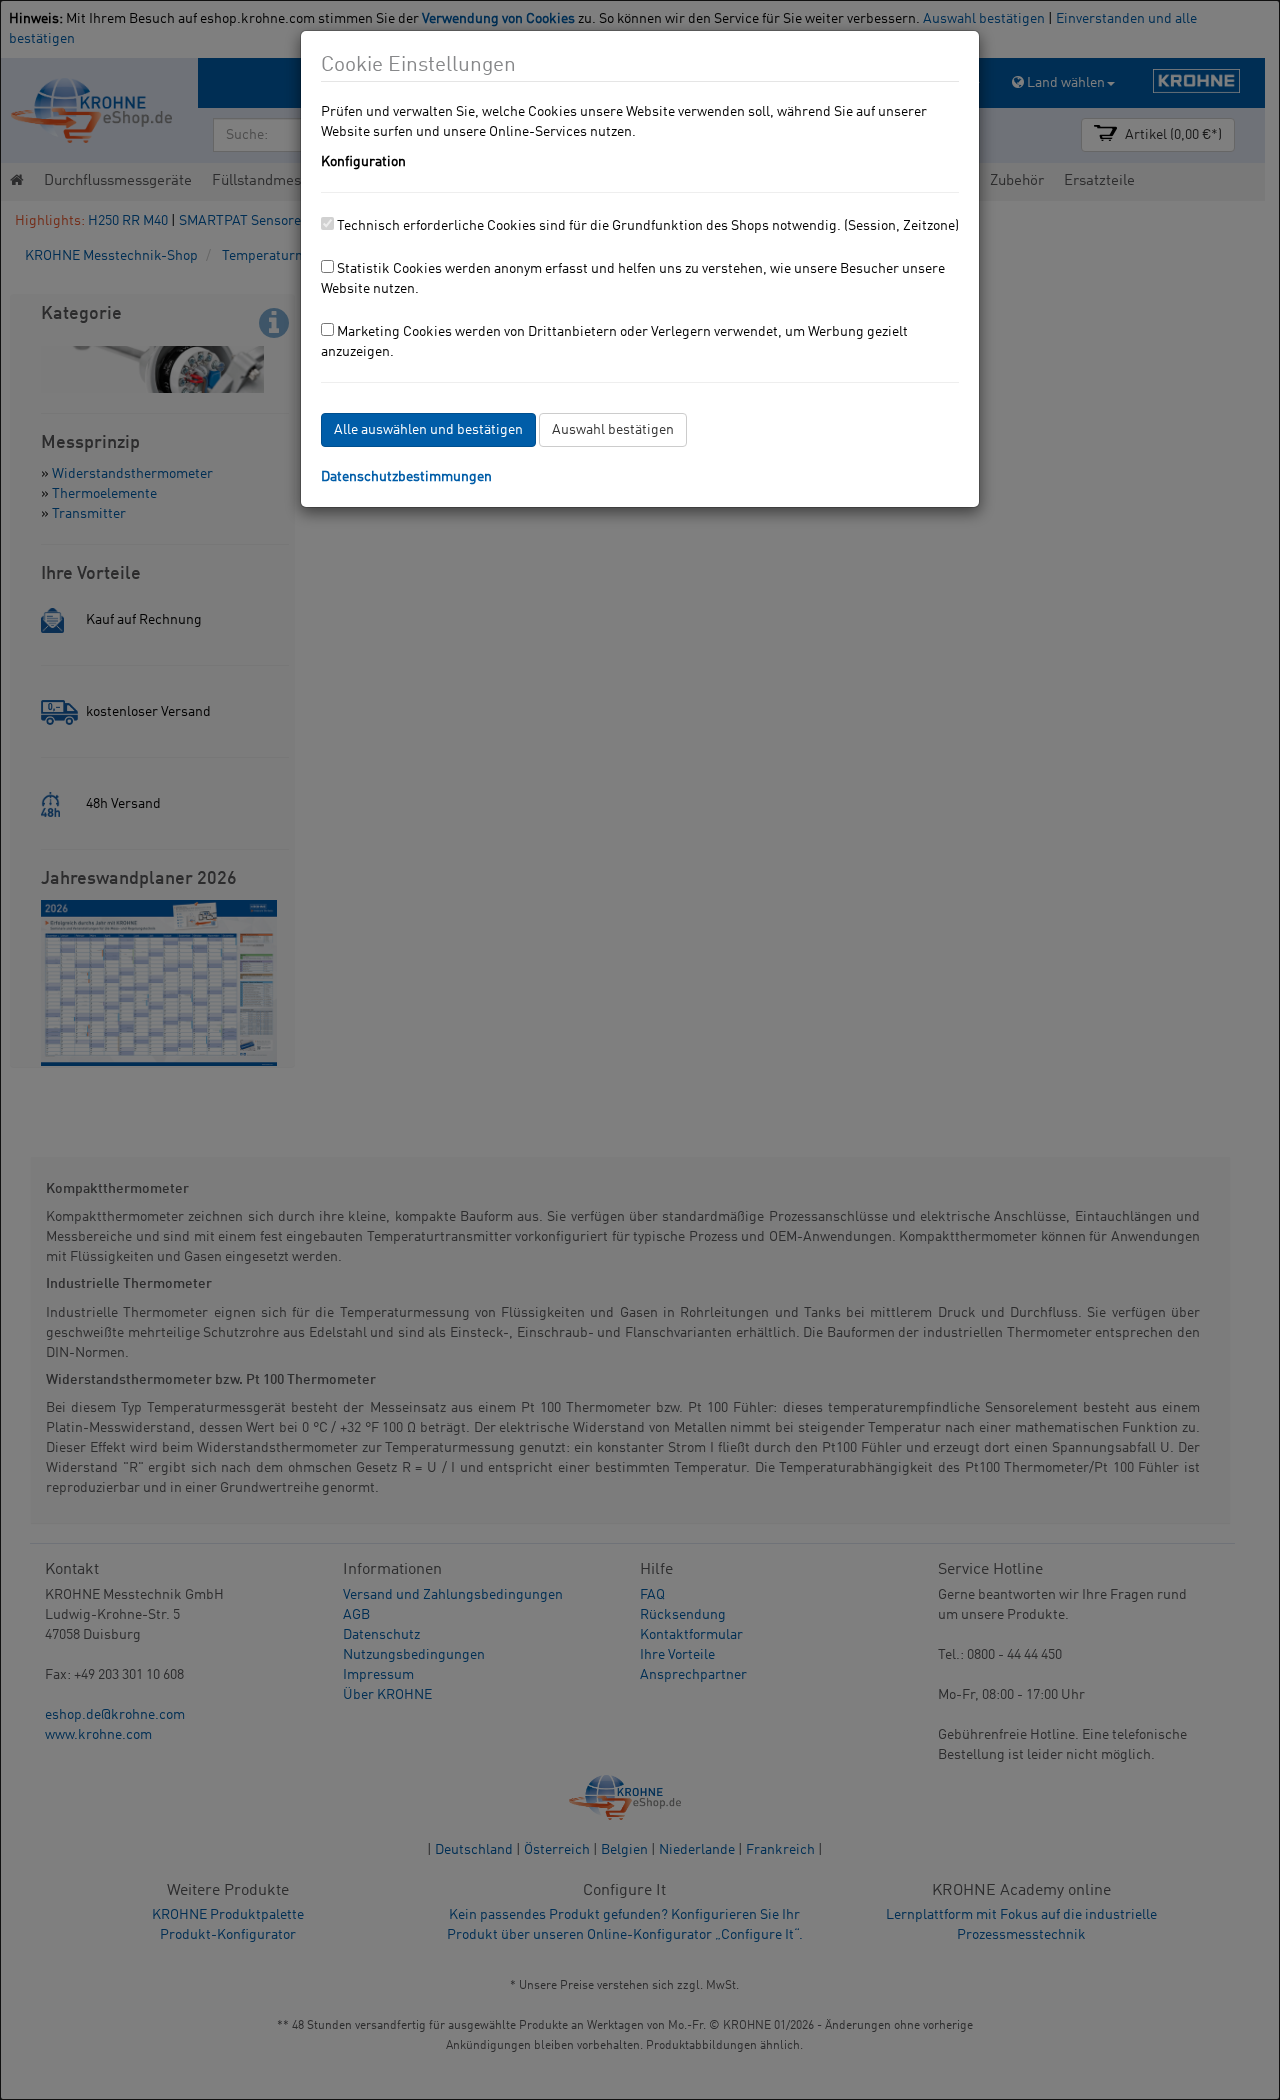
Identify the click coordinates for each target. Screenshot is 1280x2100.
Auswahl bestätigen (613, 430)
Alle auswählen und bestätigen (428, 430)
